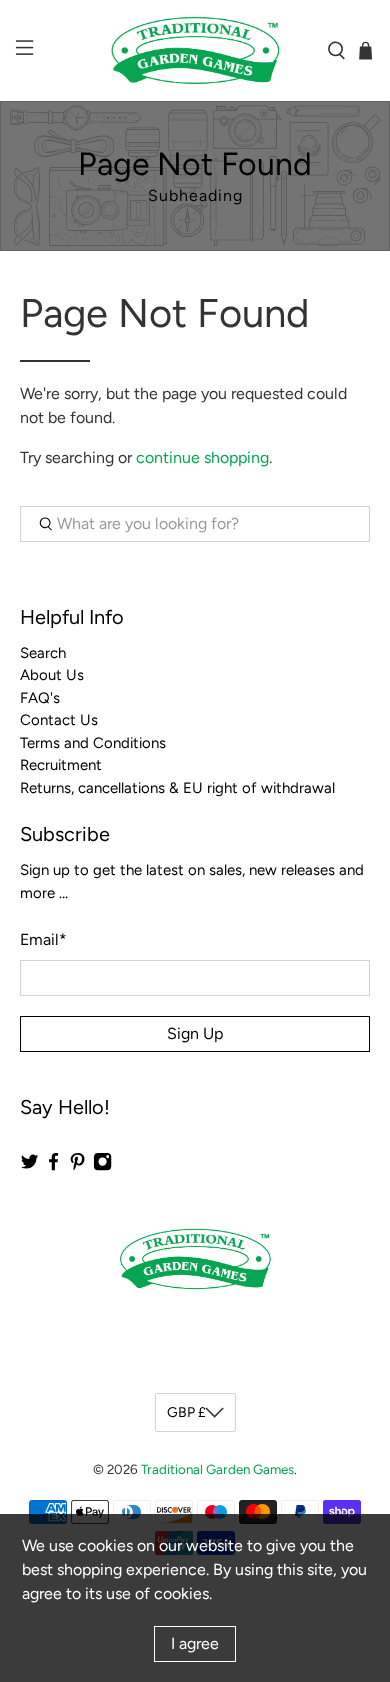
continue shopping (202, 457)
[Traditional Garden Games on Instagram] (102, 1167)
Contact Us (59, 720)
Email (43, 939)
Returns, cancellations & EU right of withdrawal (177, 788)
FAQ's (40, 698)
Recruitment (61, 765)
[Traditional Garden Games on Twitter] (29, 1167)
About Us (52, 675)
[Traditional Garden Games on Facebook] (53, 1167)
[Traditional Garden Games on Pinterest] (77, 1167)
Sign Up (195, 1033)
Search (43, 653)
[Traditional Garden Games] (195, 50)
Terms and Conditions (93, 743)
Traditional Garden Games (217, 1469)
